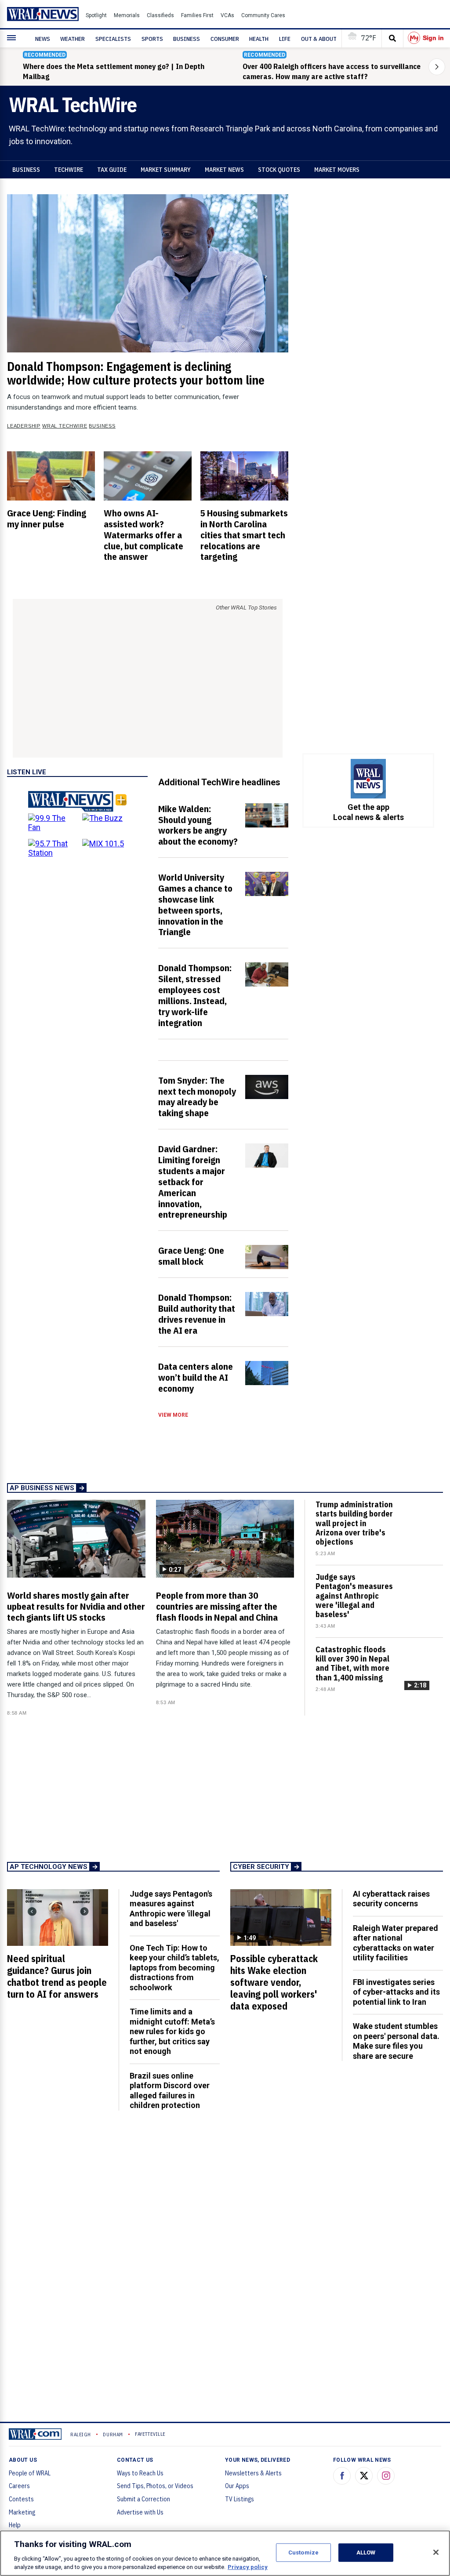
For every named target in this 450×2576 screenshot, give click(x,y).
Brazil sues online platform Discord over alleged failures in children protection (170, 2091)
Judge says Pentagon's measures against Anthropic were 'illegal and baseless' (354, 1596)
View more (173, 1415)
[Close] (436, 2552)
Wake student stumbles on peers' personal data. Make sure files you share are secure (396, 2041)
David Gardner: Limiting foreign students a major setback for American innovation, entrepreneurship (193, 1181)
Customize (303, 2552)
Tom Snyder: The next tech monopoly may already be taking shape (197, 1097)
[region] (225, 2553)
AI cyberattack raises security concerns (391, 1899)
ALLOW (366, 2552)
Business (26, 170)
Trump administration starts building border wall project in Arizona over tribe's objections (354, 1523)
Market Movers (337, 170)
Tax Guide (112, 170)
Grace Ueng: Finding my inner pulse (47, 518)
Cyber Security (261, 1867)
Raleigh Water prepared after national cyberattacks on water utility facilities (396, 1943)
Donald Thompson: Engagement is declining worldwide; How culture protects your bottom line (136, 373)
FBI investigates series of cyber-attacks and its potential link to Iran (396, 1992)
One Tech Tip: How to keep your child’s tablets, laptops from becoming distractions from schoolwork (174, 1968)
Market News (224, 170)
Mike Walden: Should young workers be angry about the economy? (198, 825)
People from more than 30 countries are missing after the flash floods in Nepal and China (217, 1606)
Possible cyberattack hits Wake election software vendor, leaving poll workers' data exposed (274, 1982)
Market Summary (166, 170)
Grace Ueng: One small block (191, 1256)
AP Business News (42, 1488)
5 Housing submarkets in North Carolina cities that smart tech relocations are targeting (244, 535)
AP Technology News (49, 1867)
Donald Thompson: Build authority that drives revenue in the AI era (197, 1314)
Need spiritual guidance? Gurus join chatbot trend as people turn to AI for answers (57, 1976)
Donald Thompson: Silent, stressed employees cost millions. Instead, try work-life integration (195, 995)
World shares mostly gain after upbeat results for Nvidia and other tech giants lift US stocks (76, 1606)
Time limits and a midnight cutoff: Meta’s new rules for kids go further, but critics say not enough (172, 2031)
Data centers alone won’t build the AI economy (196, 1377)
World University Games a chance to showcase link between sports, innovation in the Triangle (195, 904)
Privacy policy (248, 2567)
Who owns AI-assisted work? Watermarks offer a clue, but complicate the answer (143, 535)
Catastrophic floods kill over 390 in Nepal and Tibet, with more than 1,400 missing (352, 1664)
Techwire (69, 170)
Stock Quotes (279, 170)
